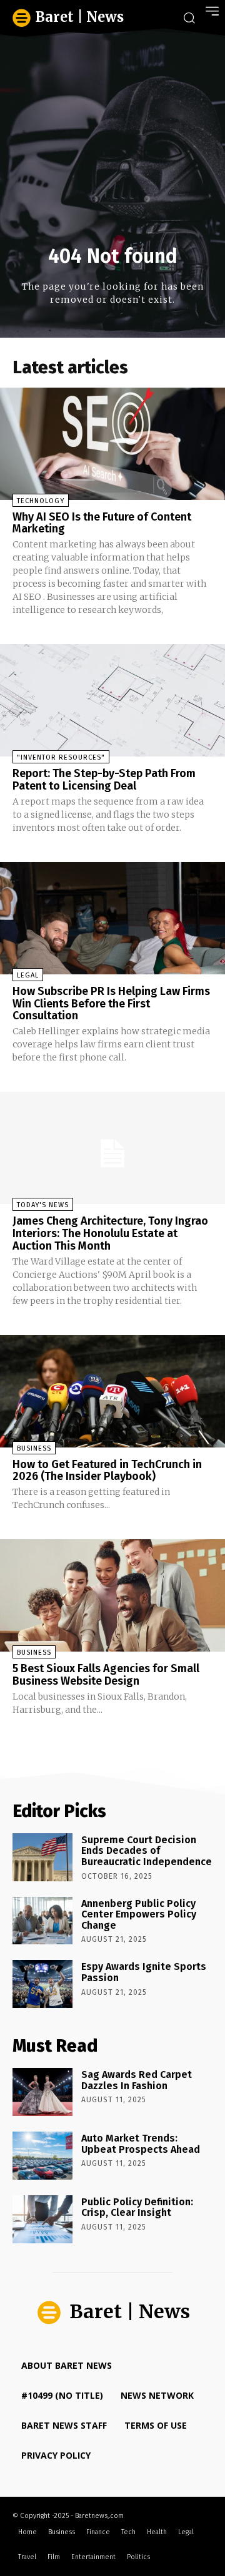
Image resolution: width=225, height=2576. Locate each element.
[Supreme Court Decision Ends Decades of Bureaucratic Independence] (42, 1857)
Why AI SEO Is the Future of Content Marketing (102, 523)
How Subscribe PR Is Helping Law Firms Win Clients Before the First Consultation (111, 1004)
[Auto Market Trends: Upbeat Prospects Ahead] (42, 2156)
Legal (28, 975)
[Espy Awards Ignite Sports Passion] (42, 1984)
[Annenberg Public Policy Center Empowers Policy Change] (42, 1921)
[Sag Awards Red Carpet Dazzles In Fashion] (42, 2092)
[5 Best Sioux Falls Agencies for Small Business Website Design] (112, 1595)
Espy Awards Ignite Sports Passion (144, 1972)
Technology (41, 501)
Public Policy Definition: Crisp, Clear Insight (137, 2207)
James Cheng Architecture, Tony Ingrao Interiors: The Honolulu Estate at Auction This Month (110, 1233)
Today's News (43, 1205)
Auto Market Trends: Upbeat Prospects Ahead (141, 2144)
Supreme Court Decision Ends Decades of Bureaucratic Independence (147, 1851)
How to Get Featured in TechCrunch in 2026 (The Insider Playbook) (107, 1471)
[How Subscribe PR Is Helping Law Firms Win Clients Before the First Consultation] (112, 918)
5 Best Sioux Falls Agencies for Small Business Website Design (106, 1675)
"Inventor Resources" (61, 757)
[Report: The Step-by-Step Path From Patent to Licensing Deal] (112, 700)
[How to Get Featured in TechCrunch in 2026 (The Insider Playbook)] (112, 1391)
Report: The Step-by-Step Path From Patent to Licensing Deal (104, 780)
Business (34, 1448)
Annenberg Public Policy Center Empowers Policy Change (139, 1914)
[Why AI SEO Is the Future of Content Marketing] (112, 444)
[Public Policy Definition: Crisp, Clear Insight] (42, 2219)
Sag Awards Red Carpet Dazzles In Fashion (137, 2080)
